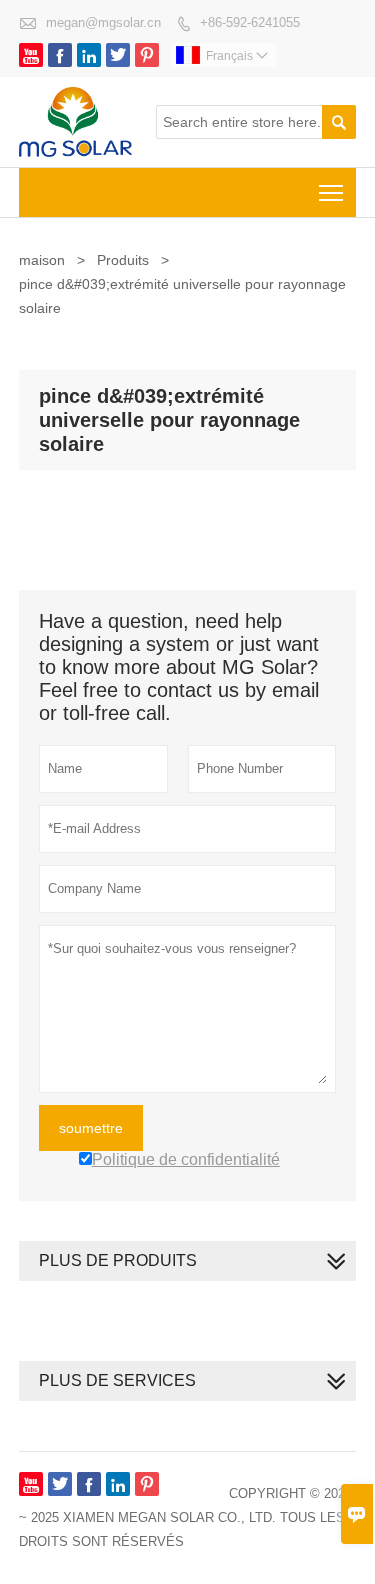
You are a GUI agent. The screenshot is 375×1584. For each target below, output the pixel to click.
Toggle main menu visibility (331, 192)
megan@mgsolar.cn (103, 22)
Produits (123, 260)
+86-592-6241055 (250, 22)
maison (42, 260)
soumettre (91, 1128)
